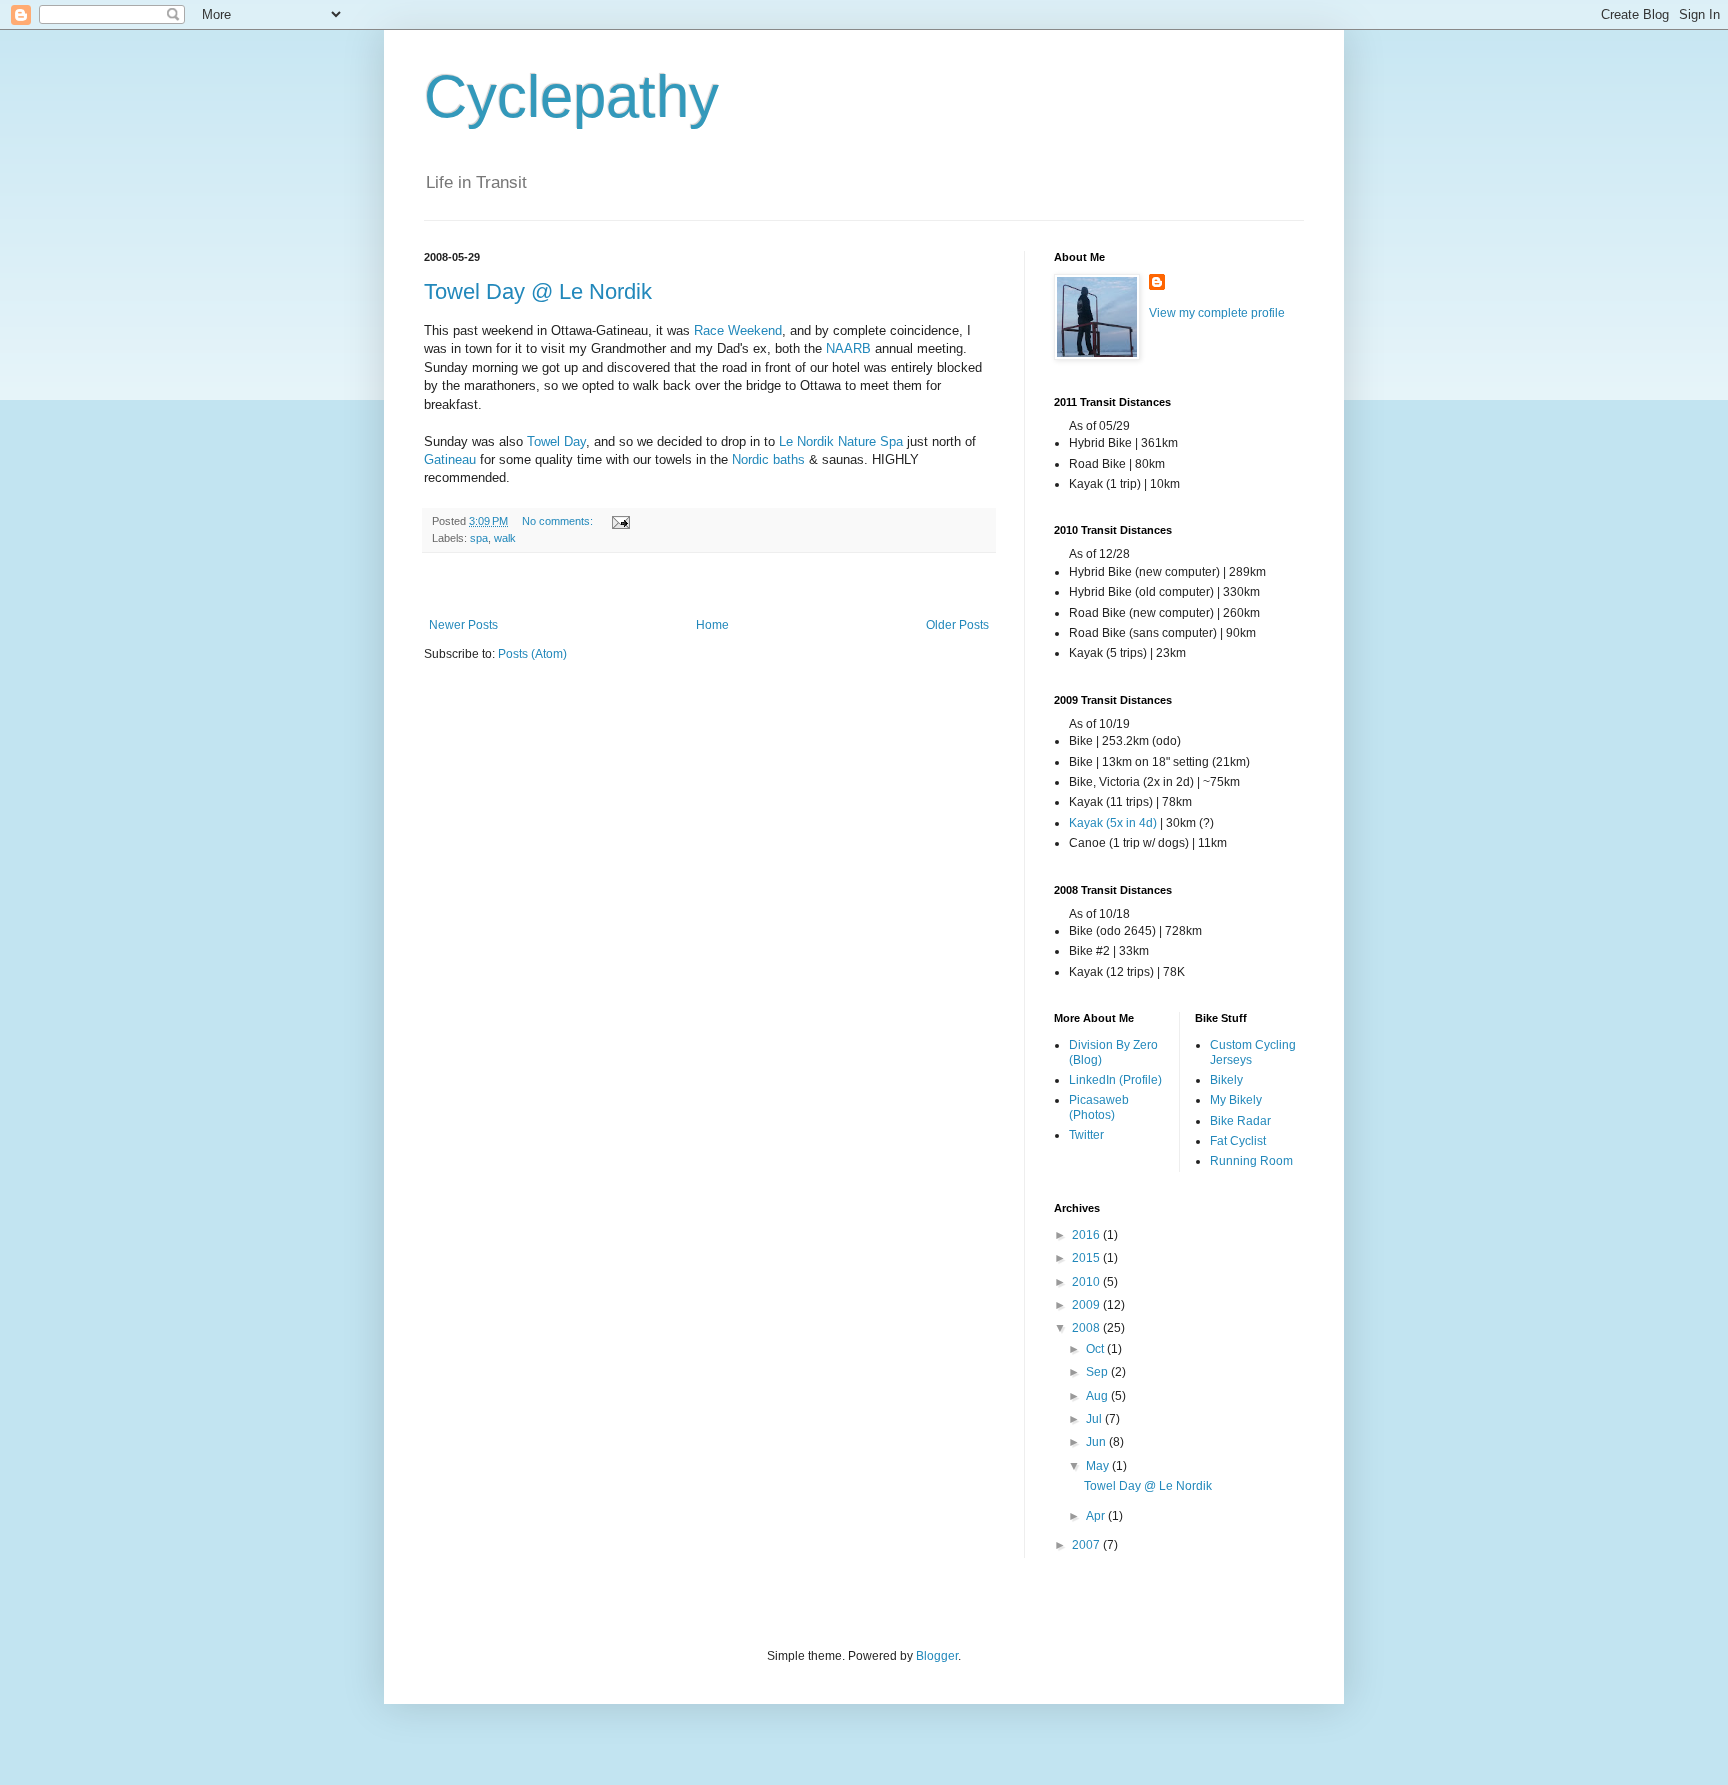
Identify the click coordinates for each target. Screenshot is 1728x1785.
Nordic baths (768, 459)
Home (712, 625)
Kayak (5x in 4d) (1113, 823)
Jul (1095, 1419)
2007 (1087, 1545)
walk (505, 538)
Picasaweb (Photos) (1099, 1107)
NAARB (848, 348)
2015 (1087, 1258)
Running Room (1251, 1161)
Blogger (937, 1656)
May (1099, 1466)
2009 (1087, 1305)
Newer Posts (463, 625)
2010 (1087, 1282)
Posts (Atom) (532, 654)
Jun (1097, 1442)
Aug (1098, 1396)
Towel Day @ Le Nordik (538, 291)
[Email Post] (620, 521)
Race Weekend (738, 330)
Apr (1097, 1516)
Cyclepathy (571, 96)
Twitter (1086, 1135)
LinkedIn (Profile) (1115, 1080)
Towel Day (556, 441)
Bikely (1226, 1080)
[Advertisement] (709, 585)
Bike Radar (1240, 1121)
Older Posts (957, 625)
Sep (1098, 1372)
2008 (1087, 1328)
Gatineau (450, 459)
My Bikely (1236, 1100)
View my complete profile (1217, 313)
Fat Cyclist (1238, 1141)
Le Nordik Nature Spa (841, 441)
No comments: (559, 521)
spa (479, 538)
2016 (1087, 1235)
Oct (1096, 1349)
